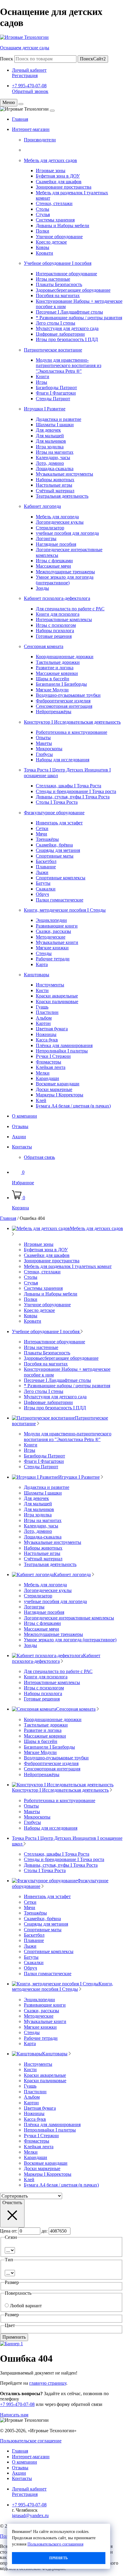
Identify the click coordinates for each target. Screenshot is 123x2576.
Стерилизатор (50, 528)
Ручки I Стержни (53, 1056)
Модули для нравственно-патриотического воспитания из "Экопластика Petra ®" (69, 366)
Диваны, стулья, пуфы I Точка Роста (73, 797)
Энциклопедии (51, 920)
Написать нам (14, 2415)
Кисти (42, 990)
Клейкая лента (51, 1067)
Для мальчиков (51, 441)
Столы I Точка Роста (57, 802)
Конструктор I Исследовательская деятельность (72, 722)
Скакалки (46, 889)
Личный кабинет (29, 70)
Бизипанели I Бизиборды (61, 684)
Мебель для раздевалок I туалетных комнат (68, 1266)
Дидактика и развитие (59, 419)
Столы (43, 209)
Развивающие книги (57, 926)
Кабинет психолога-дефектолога (57, 598)
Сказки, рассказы (53, 931)
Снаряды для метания (58, 850)
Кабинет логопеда (42, 506)
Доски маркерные (54, 1089)
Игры (41, 382)
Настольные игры (54, 485)
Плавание (46, 867)
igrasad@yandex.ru (30, 2515)
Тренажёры (47, 839)
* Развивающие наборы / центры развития (79, 318)
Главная (20, 119)
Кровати (44, 253)
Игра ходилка (50, 447)
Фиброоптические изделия (63, 701)
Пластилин (47, 1012)
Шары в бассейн (53, 679)
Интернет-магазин (31, 129)
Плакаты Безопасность (59, 284)
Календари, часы (53, 457)
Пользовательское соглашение (31, 2441)
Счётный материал (55, 491)
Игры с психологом (56, 625)
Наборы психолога (55, 631)
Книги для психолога (58, 614)
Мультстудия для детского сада (67, 328)
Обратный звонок (30, 91)
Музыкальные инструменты (64, 474)
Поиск (7, 59)
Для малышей (50, 436)
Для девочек (48, 430)
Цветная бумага (52, 1029)
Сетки (42, 828)
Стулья (43, 214)
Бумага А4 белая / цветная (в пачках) (73, 1106)
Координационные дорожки (65, 657)
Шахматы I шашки (55, 425)
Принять (59, 2558)
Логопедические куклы (60, 522)
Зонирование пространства (64, 187)
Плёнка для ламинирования (64, 1045)
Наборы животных (55, 480)
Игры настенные (53, 279)
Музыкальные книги (57, 942)
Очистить (12, 2203)
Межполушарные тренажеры (65, 572)
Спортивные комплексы (61, 878)
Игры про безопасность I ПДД (67, 339)
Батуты (43, 883)
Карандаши (47, 1078)
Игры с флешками (54, 561)
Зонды (42, 588)
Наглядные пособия (56, 544)
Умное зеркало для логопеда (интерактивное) (65, 580)
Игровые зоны (51, 171)
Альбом (44, 1018)
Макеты (44, 743)
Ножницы (46, 1034)
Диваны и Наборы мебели (63, 226)
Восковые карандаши (58, 1084)
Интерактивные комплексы (64, 619)
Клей (41, 1100)
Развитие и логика (55, 668)
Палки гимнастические (60, 900)
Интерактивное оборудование (66, 274)
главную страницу (48, 2383)
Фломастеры (49, 1062)
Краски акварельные (57, 996)
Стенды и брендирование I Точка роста (76, 791)
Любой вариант (26, 2306)
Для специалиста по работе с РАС (70, 609)
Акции (19, 1137)
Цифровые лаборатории (60, 334)
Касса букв (47, 1040)
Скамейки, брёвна (54, 845)
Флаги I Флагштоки (56, 393)
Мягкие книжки (52, 948)
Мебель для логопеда (57, 517)
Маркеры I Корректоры (60, 1095)
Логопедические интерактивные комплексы (69, 1618)
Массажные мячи (53, 566)
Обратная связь (39, 1157)
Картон (43, 1023)
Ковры (43, 247)
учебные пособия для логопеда (67, 533)
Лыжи (42, 872)
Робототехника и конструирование (72, 732)
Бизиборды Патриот (56, 388)
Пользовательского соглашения (55, 2544)
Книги (43, 376)
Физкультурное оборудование (54, 813)
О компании (24, 1116)
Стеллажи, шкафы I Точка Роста (69, 786)
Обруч (42, 894)
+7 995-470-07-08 (29, 86)
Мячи (41, 834)
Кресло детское (51, 242)
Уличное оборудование (59, 237)
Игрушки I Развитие (45, 409)
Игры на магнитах (55, 452)
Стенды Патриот (53, 399)
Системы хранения (55, 220)
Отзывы (20, 1126)
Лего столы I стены (56, 323)
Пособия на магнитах (58, 295)
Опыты (43, 738)
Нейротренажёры (54, 712)
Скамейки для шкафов (59, 182)
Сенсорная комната (44, 646)
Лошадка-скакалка (55, 469)
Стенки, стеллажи (54, 203)
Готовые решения (54, 636)
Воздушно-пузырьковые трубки (68, 695)
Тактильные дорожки (58, 662)
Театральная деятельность (62, 496)
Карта (42, 964)
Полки (43, 231)
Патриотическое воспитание (53, 350)
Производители (40, 140)
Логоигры (46, 538)
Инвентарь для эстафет (59, 823)
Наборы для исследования (63, 760)
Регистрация (25, 75)
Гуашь (42, 1007)
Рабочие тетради (53, 959)
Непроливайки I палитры (62, 1051)
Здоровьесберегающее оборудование (73, 290)
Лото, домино (50, 463)
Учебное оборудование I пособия (58, 263)
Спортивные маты (55, 856)
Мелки (43, 1073)
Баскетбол (46, 861)
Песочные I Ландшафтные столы (69, 312)
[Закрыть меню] (21, 104)
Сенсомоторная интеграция (64, 706)
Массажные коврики (57, 673)
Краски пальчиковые (57, 1001)
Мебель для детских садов (50, 160)
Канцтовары (37, 975)
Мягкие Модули (52, 690)
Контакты (22, 1147)
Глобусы (44, 754)
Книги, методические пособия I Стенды (65, 910)
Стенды (44, 953)
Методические (51, 937)
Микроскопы (49, 749)
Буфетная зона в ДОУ (58, 176)
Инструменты (50, 985)
